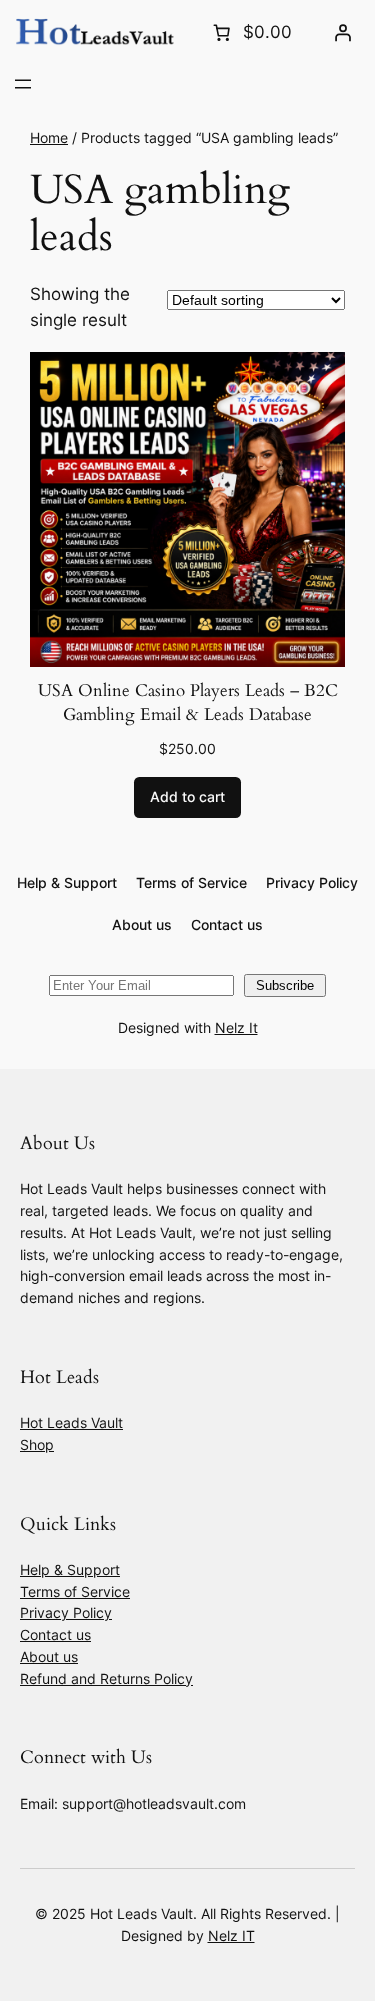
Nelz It (236, 1027)
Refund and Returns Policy (106, 1678)
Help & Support (70, 1569)
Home (49, 137)
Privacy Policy (66, 1612)
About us (49, 1656)
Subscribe (285, 985)
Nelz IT (231, 1935)
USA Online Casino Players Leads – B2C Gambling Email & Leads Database (188, 702)
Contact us (55, 1634)
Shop (37, 1444)
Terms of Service (75, 1591)
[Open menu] (23, 84)
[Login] (343, 32)
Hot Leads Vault (71, 1422)
